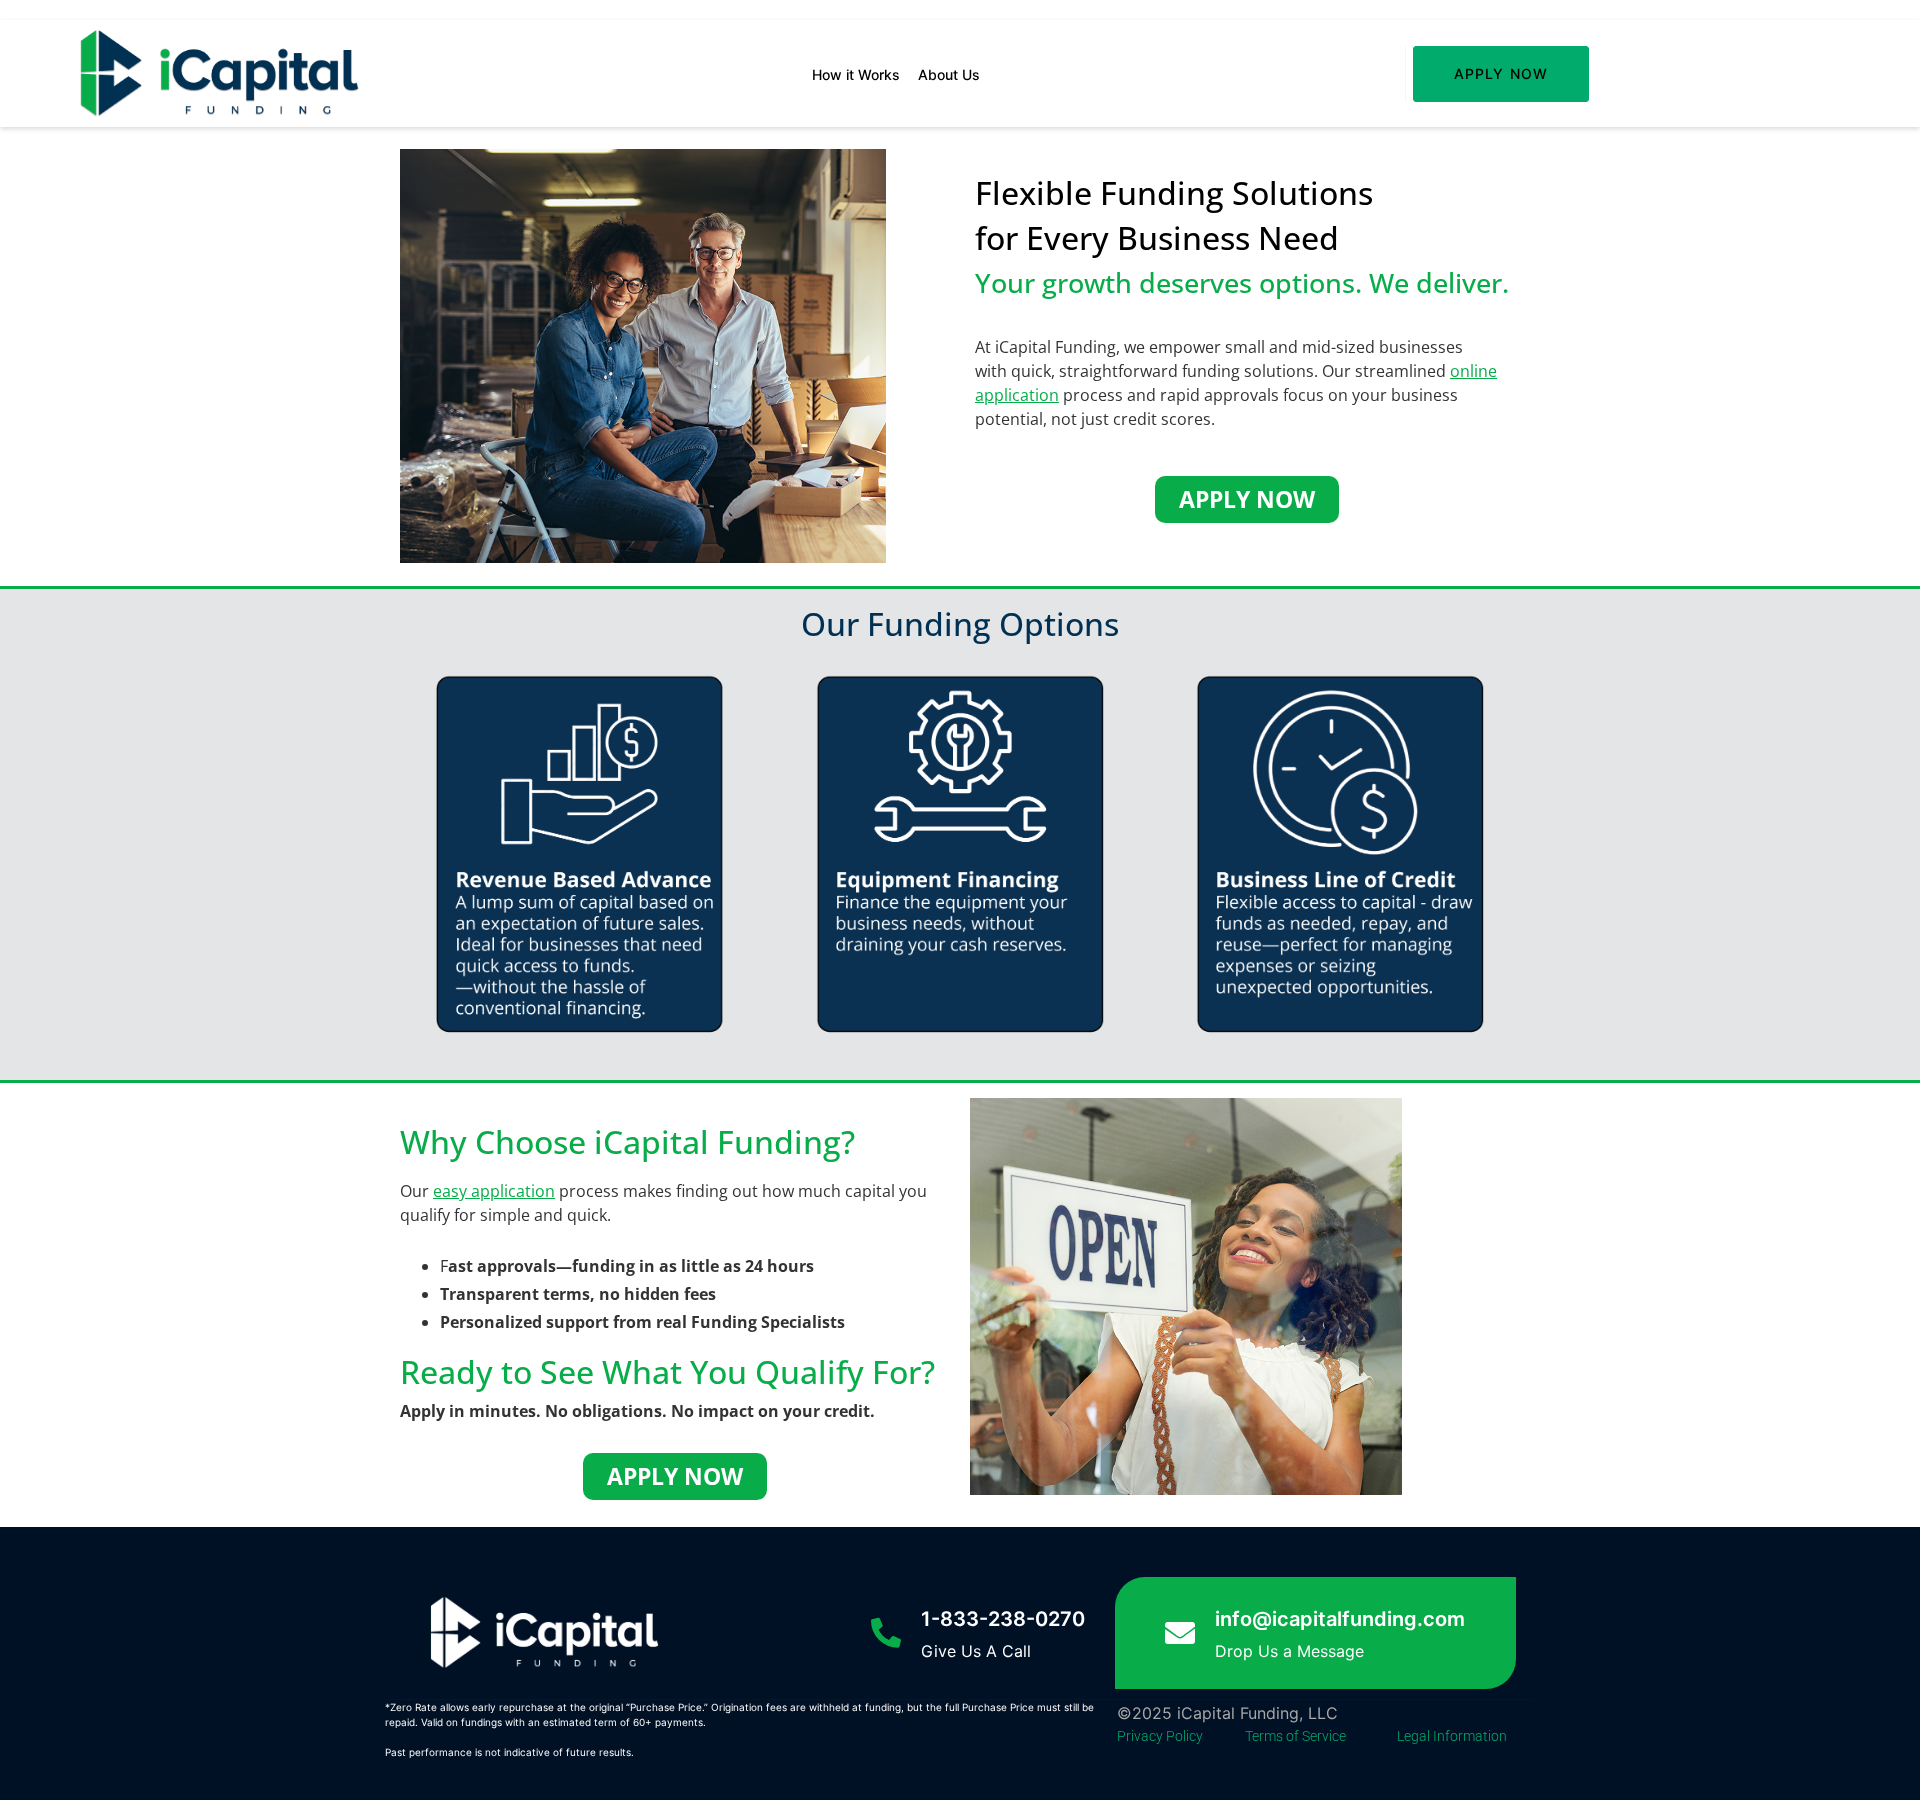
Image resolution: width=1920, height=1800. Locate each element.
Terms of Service (1295, 1736)
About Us (949, 74)
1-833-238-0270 (1003, 1619)
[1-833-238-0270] (886, 1633)
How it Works (856, 74)
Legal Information (1452, 1736)
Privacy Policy (1160, 1736)
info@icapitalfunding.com (1340, 1619)
